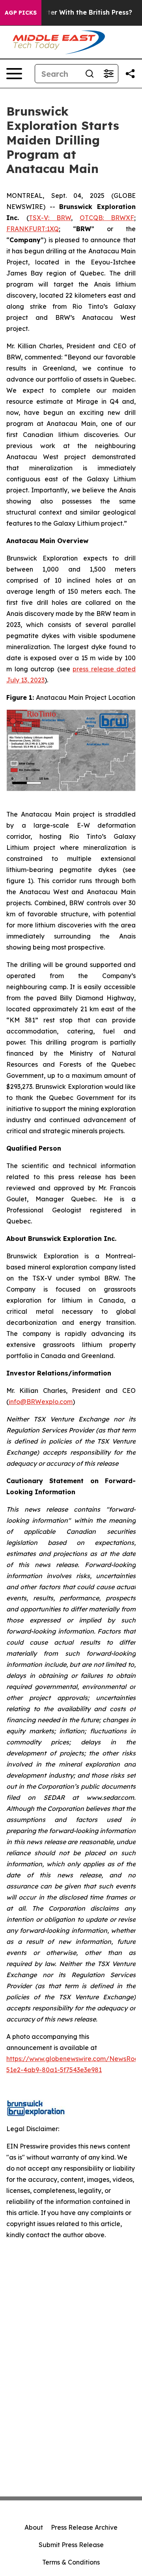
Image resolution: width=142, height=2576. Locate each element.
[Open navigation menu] (14, 74)
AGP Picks (21, 13)
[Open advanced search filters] (108, 74)
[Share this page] (130, 74)
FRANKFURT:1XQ (33, 229)
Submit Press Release (71, 2545)
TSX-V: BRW (50, 218)
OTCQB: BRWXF (107, 218)
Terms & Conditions (71, 2562)
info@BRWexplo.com (41, 1402)
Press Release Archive (84, 2527)
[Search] (90, 74)
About (34, 2527)
